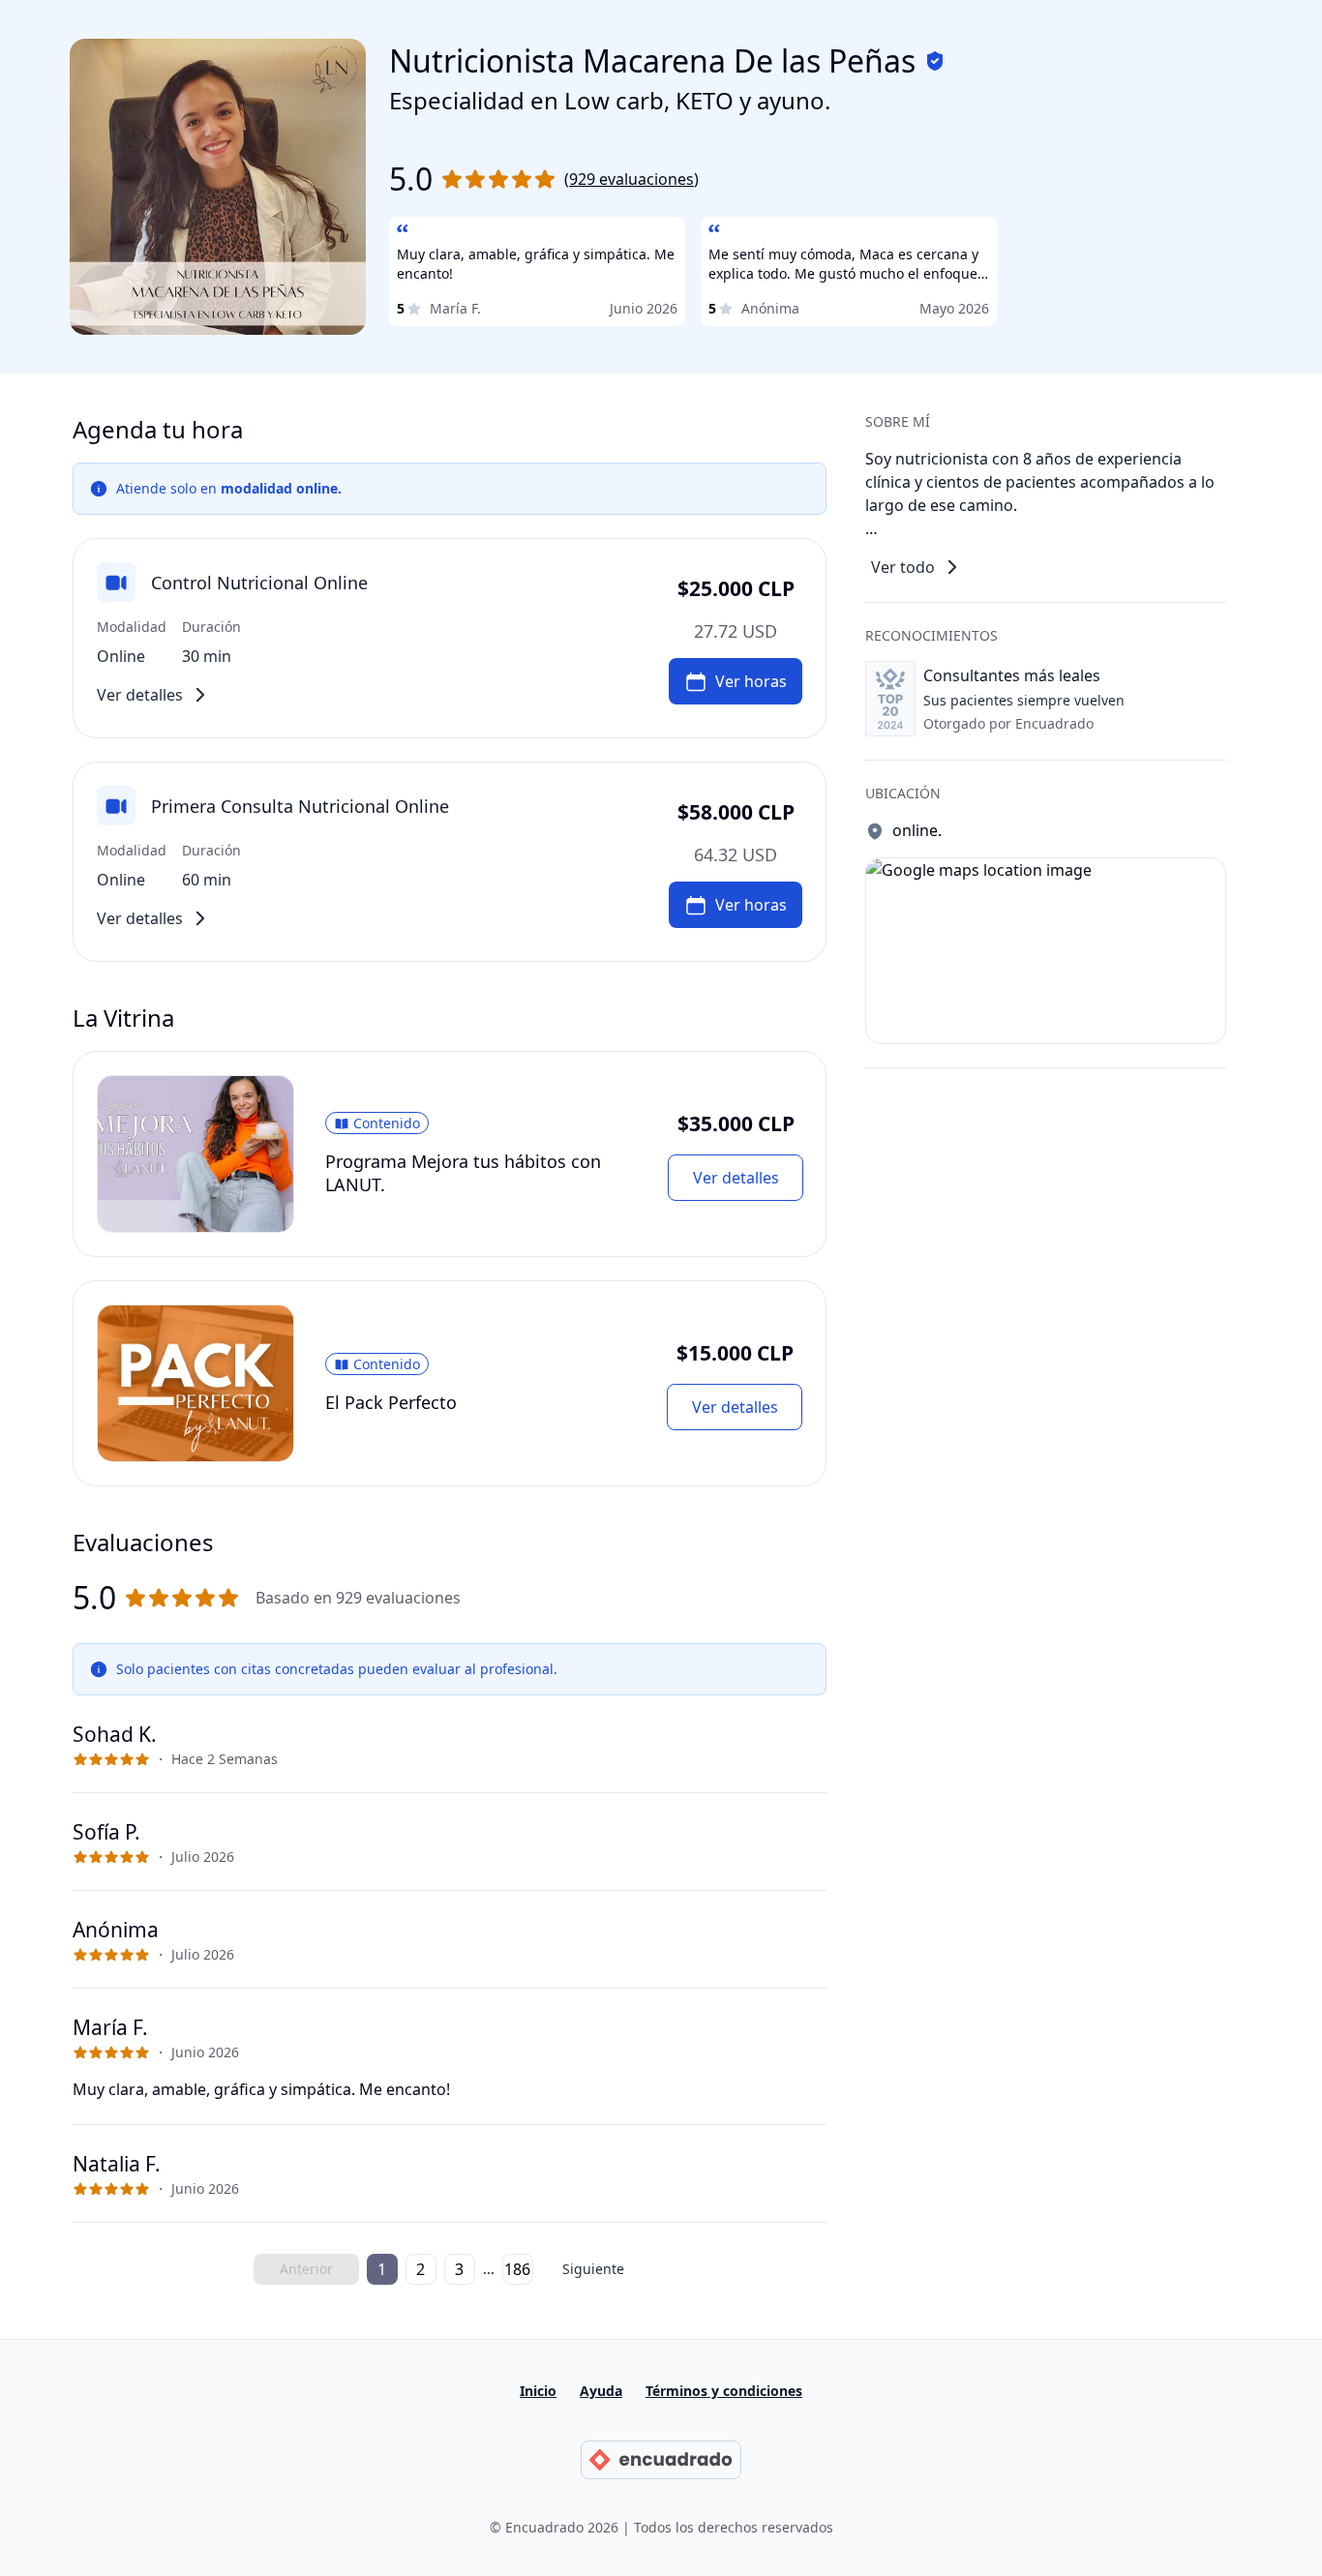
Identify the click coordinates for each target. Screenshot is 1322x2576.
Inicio (538, 2391)
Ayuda (601, 2391)
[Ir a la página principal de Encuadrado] (661, 2460)
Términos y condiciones (724, 2391)
